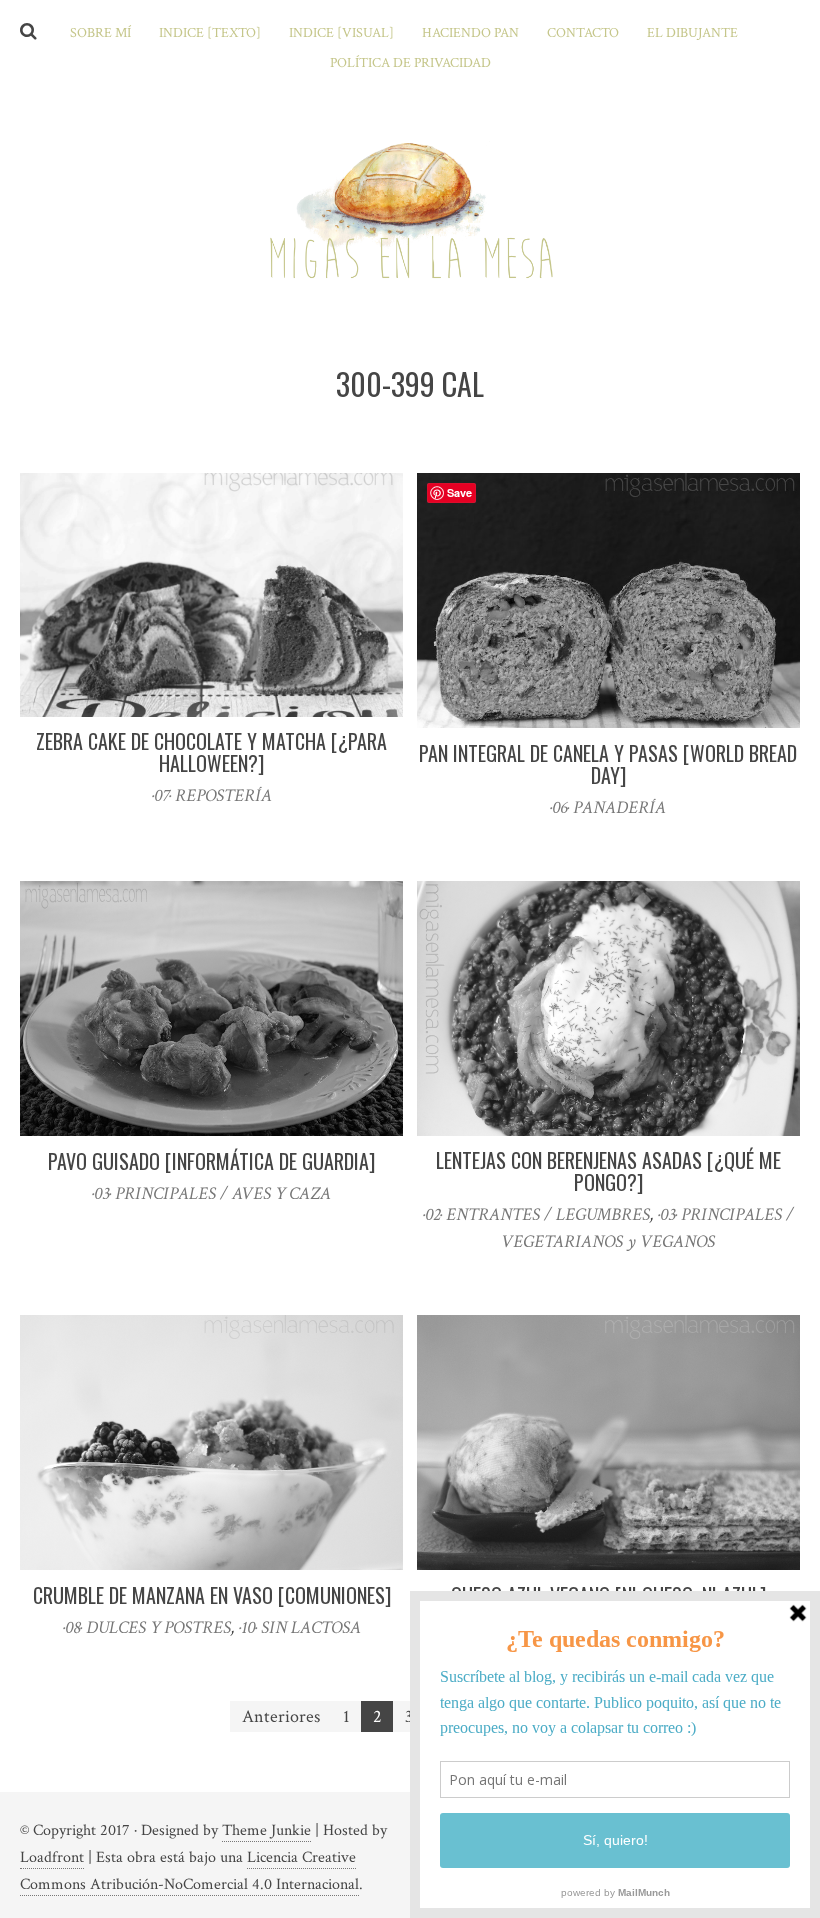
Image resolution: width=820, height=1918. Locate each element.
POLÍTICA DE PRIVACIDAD (410, 63)
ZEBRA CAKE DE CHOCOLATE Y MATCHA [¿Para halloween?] (211, 752)
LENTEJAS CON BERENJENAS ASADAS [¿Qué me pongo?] (608, 1171)
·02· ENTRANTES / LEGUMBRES (536, 1214)
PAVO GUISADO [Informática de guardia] (211, 1161)
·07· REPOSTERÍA (212, 795)
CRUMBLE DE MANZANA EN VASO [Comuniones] (212, 1595)
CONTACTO (583, 33)
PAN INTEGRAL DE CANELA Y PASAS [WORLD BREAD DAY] (608, 764)
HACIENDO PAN (470, 33)
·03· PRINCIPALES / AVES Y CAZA (211, 1193)
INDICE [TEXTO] (210, 33)
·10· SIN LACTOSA (300, 1627)
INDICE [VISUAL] (341, 33)
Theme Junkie (266, 1830)
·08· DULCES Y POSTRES (147, 1627)
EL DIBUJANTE (692, 33)
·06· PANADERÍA (608, 807)
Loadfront (52, 1857)
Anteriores (281, 1716)
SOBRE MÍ (100, 33)
